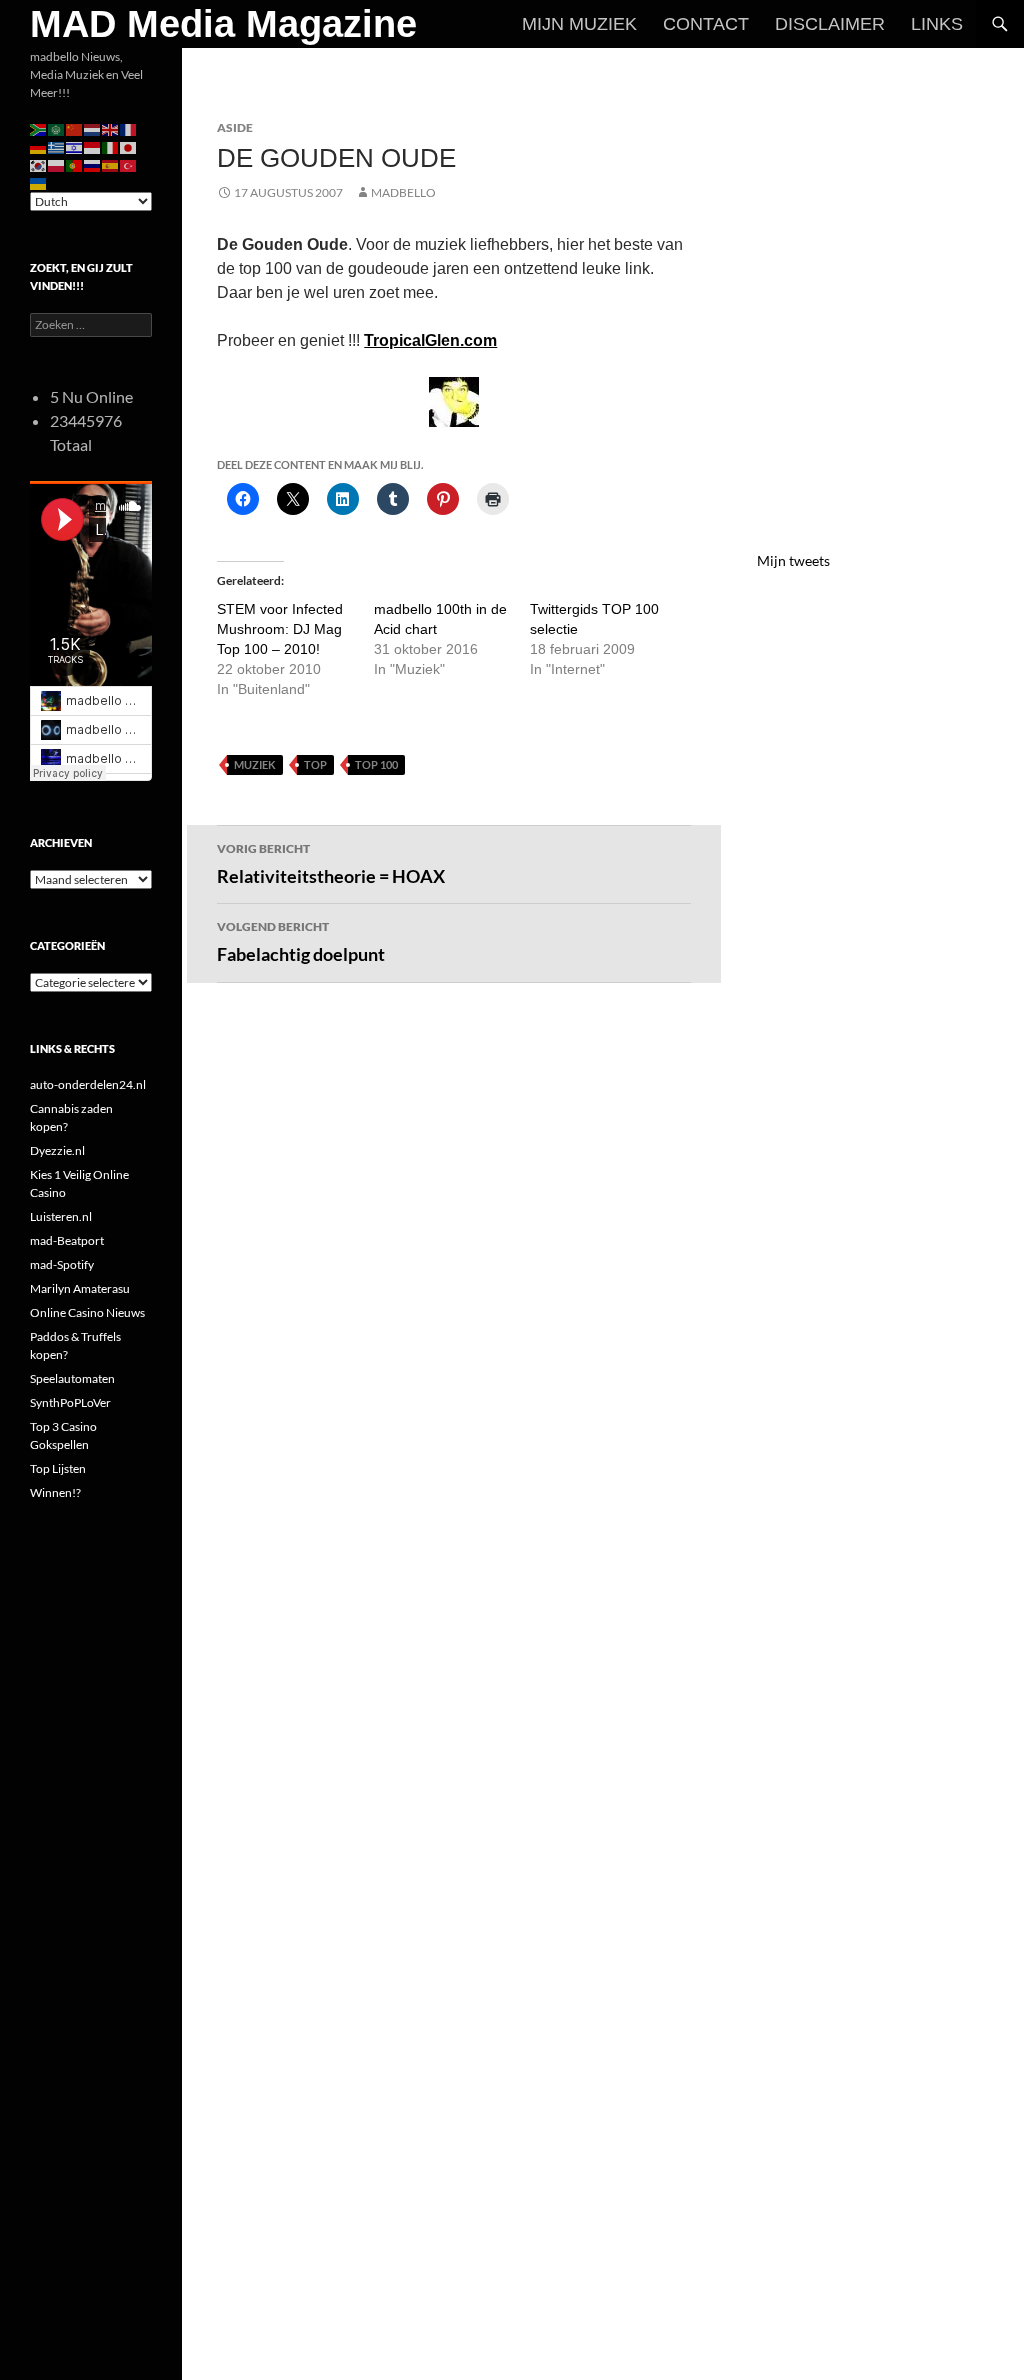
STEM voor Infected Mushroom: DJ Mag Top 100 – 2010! (280, 629)
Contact (706, 24)
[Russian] (93, 164)
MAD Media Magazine (223, 24)
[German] (39, 146)
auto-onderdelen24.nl (88, 1084)
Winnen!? (55, 1492)
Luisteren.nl (61, 1216)
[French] (129, 128)
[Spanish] (111, 164)
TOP (315, 764)
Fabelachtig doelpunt (301, 942)
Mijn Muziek (579, 24)
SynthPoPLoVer (70, 1402)
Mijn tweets (793, 560)
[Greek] (57, 146)
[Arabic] (57, 128)
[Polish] (57, 164)
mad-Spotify (62, 1264)
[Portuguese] (75, 164)
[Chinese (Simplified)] (75, 128)
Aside (235, 127)
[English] (111, 128)
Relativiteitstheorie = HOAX (331, 864)
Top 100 (376, 764)
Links (937, 24)
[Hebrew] (75, 146)
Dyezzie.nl (57, 1150)
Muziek (255, 764)
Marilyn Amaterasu (80, 1288)
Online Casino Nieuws (87, 1312)
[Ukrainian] (39, 182)
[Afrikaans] (39, 128)
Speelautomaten (72, 1378)
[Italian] (111, 146)
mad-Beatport (67, 1240)
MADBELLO (403, 192)
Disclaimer (830, 24)
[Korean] (39, 164)
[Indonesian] (93, 146)
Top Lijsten (58, 1468)
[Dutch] (93, 128)
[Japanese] (129, 146)
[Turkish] (129, 164)
